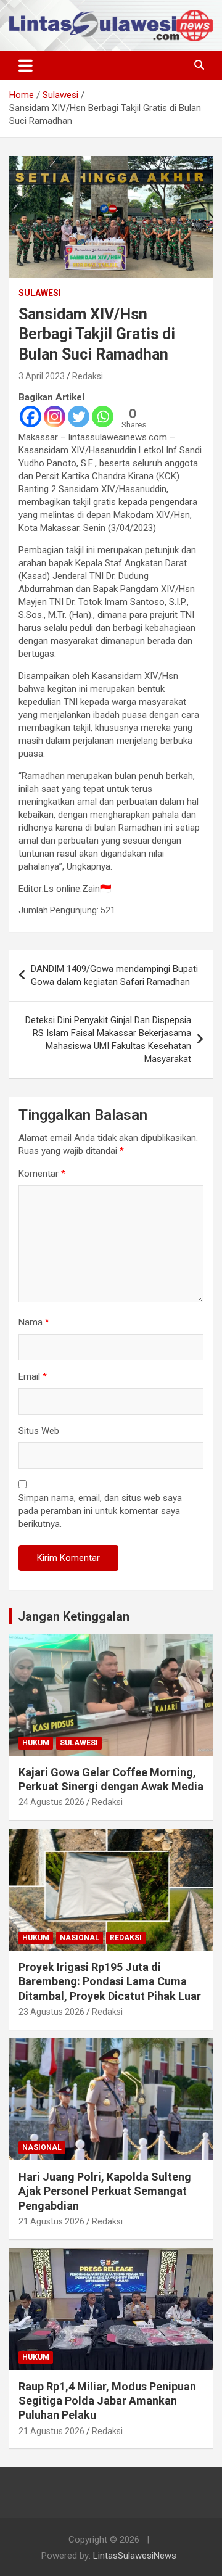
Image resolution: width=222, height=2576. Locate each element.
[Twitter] (79, 417)
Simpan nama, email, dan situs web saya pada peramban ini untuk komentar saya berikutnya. (100, 1511)
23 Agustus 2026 (51, 2012)
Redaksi (88, 376)
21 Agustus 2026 (51, 2221)
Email (33, 1376)
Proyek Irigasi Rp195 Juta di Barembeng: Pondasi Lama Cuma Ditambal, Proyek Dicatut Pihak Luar (110, 1981)
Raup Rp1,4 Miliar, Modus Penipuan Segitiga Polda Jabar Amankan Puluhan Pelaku (107, 2401)
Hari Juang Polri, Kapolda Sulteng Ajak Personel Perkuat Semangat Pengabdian (105, 2191)
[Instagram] (55, 417)
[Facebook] (31, 417)
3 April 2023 (42, 376)
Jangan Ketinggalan (74, 1616)
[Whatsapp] (103, 417)
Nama (34, 1322)
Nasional (80, 1938)
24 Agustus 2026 (51, 1802)
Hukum (36, 1743)
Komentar (42, 1174)
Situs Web (39, 1431)
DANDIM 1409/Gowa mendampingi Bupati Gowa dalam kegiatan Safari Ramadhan (114, 975)
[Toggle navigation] (26, 65)
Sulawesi (40, 293)
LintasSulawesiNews (135, 2556)
